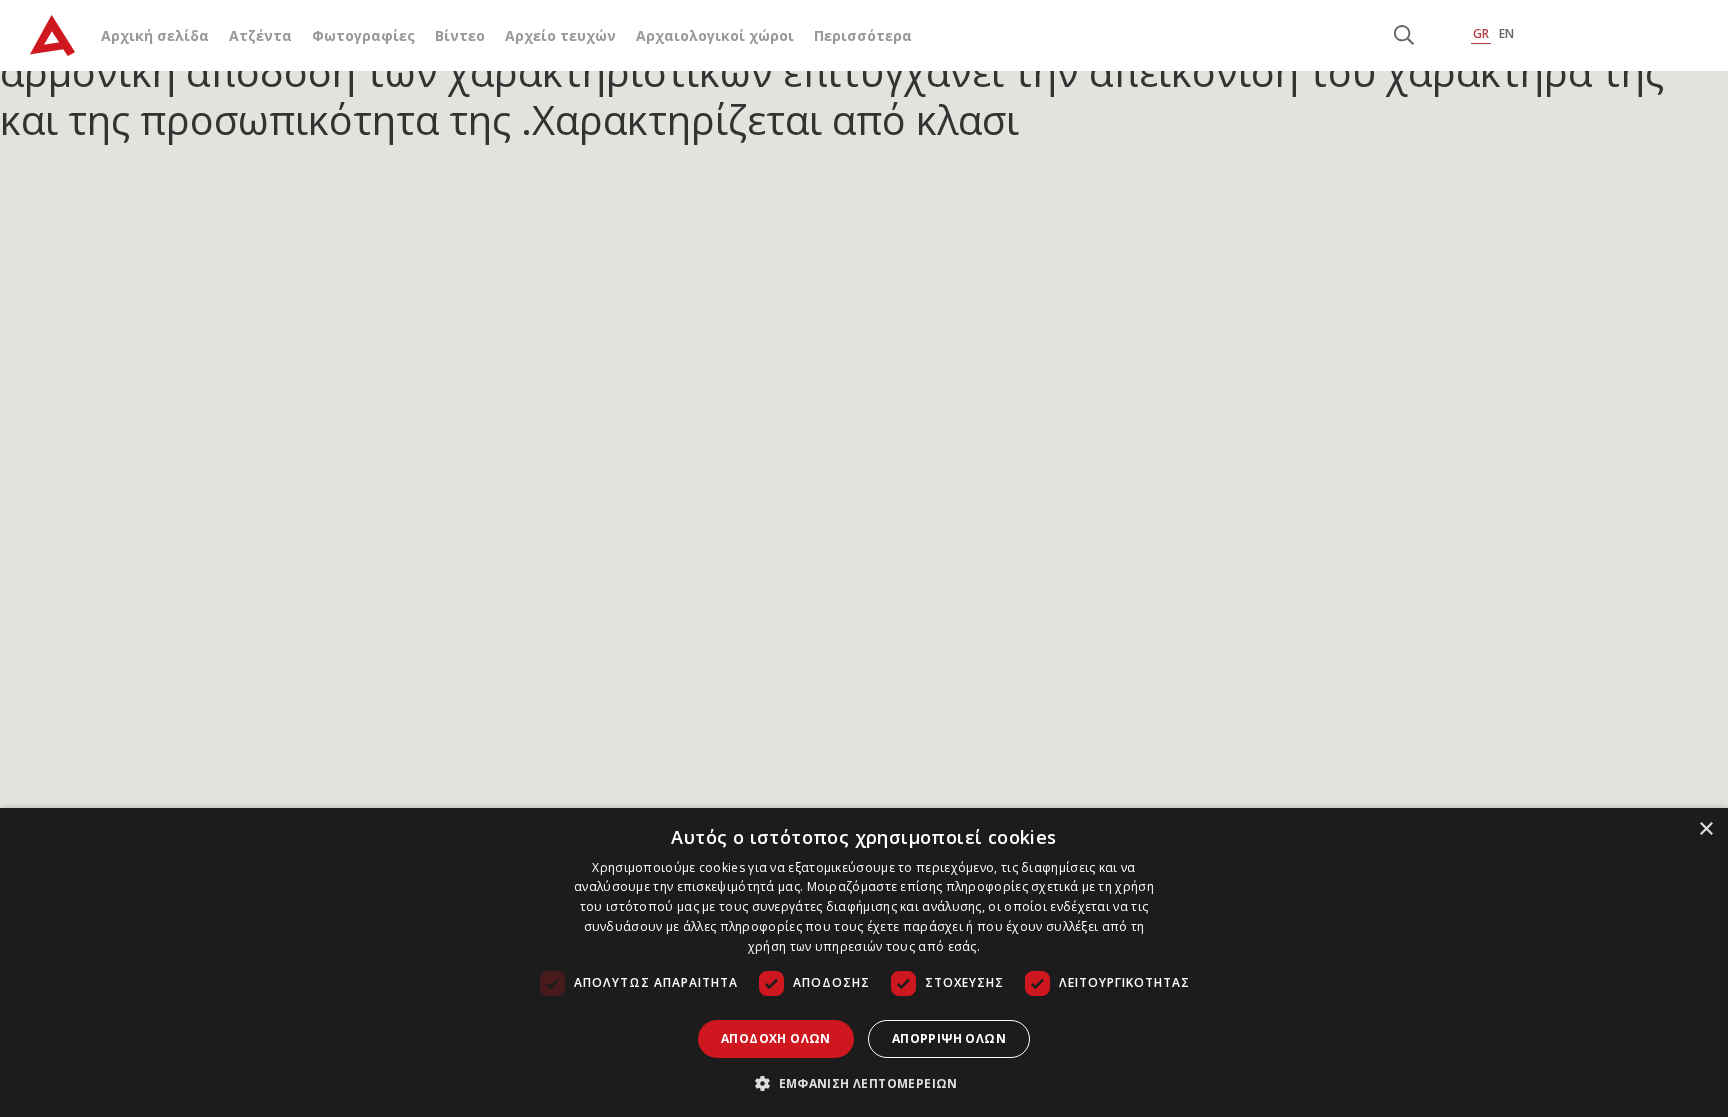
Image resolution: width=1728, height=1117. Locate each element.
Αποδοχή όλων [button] (776, 1038)
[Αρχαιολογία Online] (52, 35)
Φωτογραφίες (363, 35)
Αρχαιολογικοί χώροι (715, 35)
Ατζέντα (260, 35)
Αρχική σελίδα (155, 35)
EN (1506, 33)
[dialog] (864, 962)
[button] (864, 1083)
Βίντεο (460, 35)
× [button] (1705, 829)
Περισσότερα (863, 35)
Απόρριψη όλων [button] (949, 1038)
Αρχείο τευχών (560, 35)
